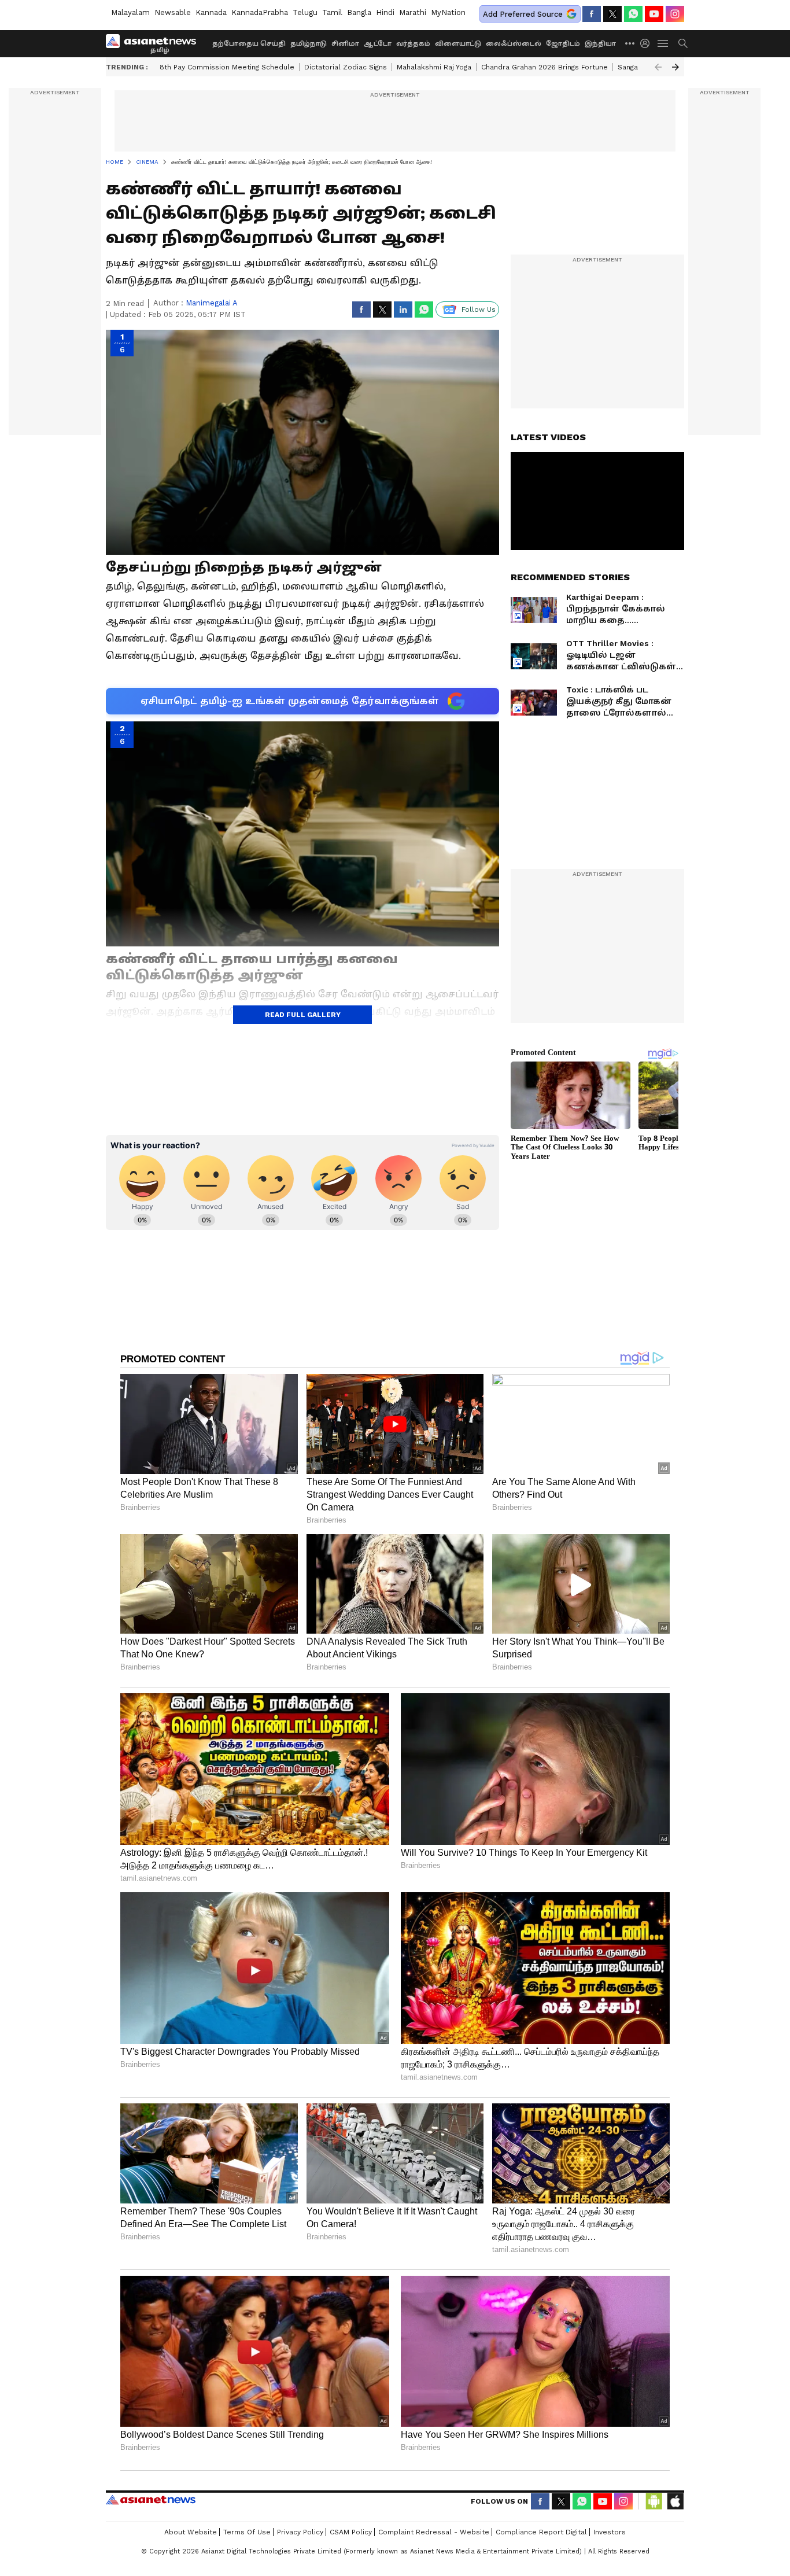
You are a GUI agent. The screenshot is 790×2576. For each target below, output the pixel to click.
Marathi (413, 12)
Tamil (332, 12)
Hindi (385, 12)
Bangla (359, 12)
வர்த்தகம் (413, 44)
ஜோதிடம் (563, 44)
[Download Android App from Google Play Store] (654, 2501)
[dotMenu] (630, 43)
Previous (658, 67)
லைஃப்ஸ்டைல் (514, 44)
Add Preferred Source (523, 14)
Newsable (173, 12)
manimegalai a (212, 303)
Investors (610, 2532)
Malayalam (130, 12)
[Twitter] (612, 14)
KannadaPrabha (260, 12)
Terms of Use (247, 2532)
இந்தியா (600, 44)
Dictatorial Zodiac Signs (346, 67)
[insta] (675, 14)
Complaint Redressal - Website (434, 2532)
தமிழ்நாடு (309, 44)
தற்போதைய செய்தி (249, 44)
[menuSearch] (683, 43)
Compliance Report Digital (541, 2532)
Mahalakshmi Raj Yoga (434, 67)
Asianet (151, 2500)
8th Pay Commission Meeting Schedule (227, 67)
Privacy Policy (300, 2532)
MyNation (448, 12)
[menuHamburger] (663, 43)
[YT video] (654, 14)
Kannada (211, 12)
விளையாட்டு (458, 44)
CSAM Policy (351, 2532)
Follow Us (479, 309)
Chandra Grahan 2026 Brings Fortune (544, 67)
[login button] (648, 43)
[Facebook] (592, 14)
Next (675, 67)
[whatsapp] (633, 14)
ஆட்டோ (378, 44)
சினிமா (345, 44)
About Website (191, 2532)
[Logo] (155, 43)
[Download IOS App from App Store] (675, 2501)
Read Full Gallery (303, 1015)
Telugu (305, 12)
